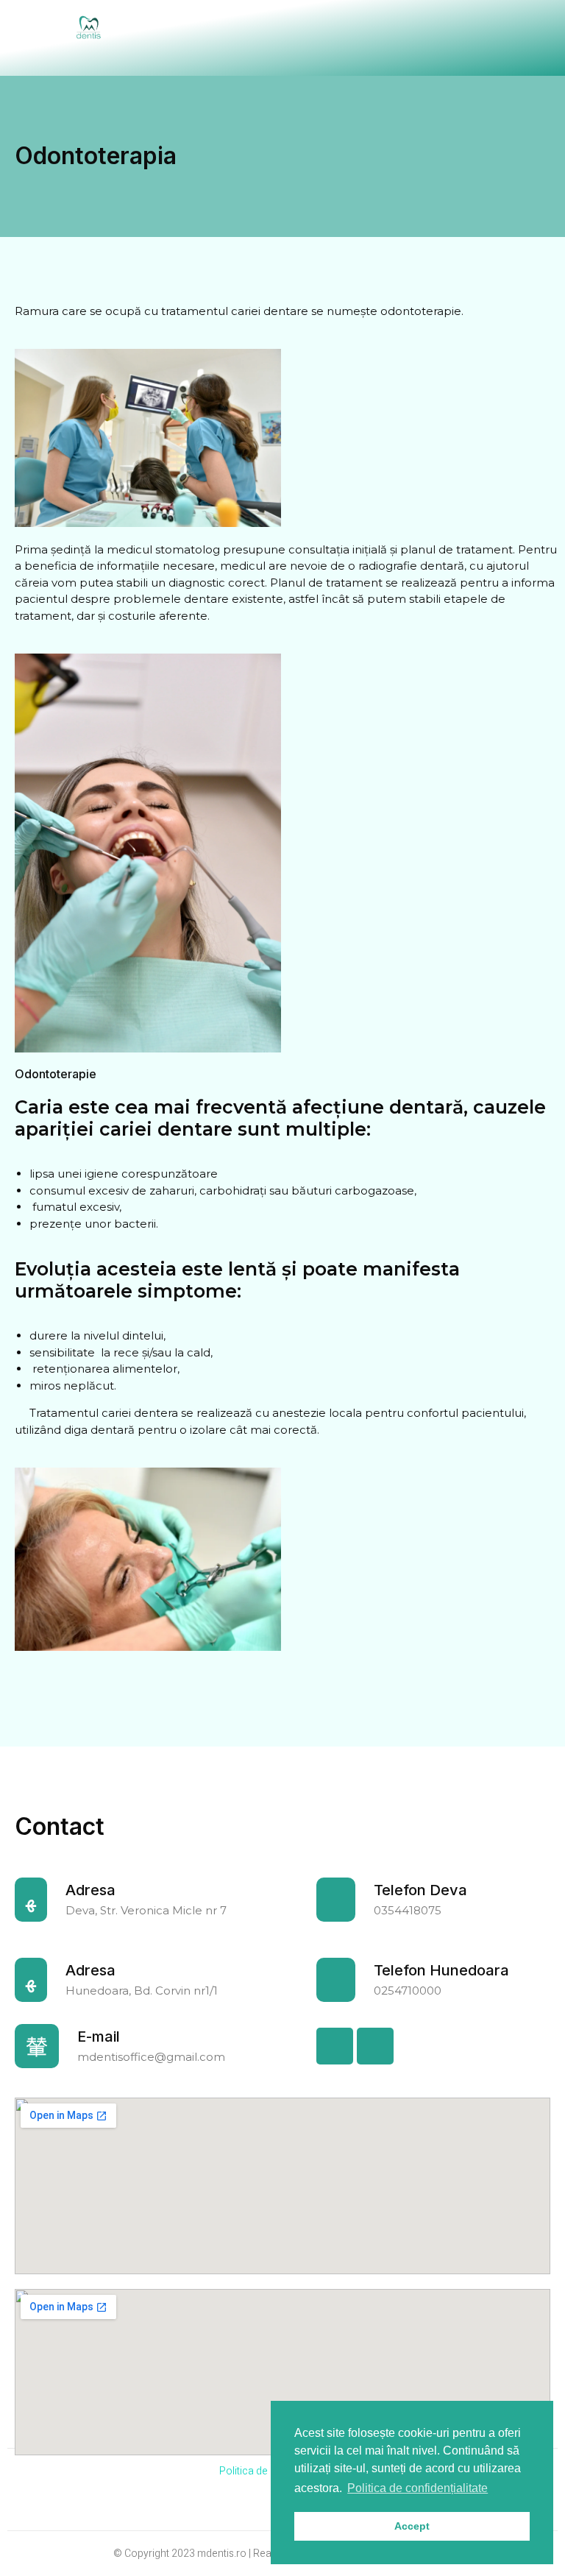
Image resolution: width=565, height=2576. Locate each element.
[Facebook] (335, 2046)
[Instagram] (375, 2046)
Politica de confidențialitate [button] (417, 2488)
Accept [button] (412, 2526)
